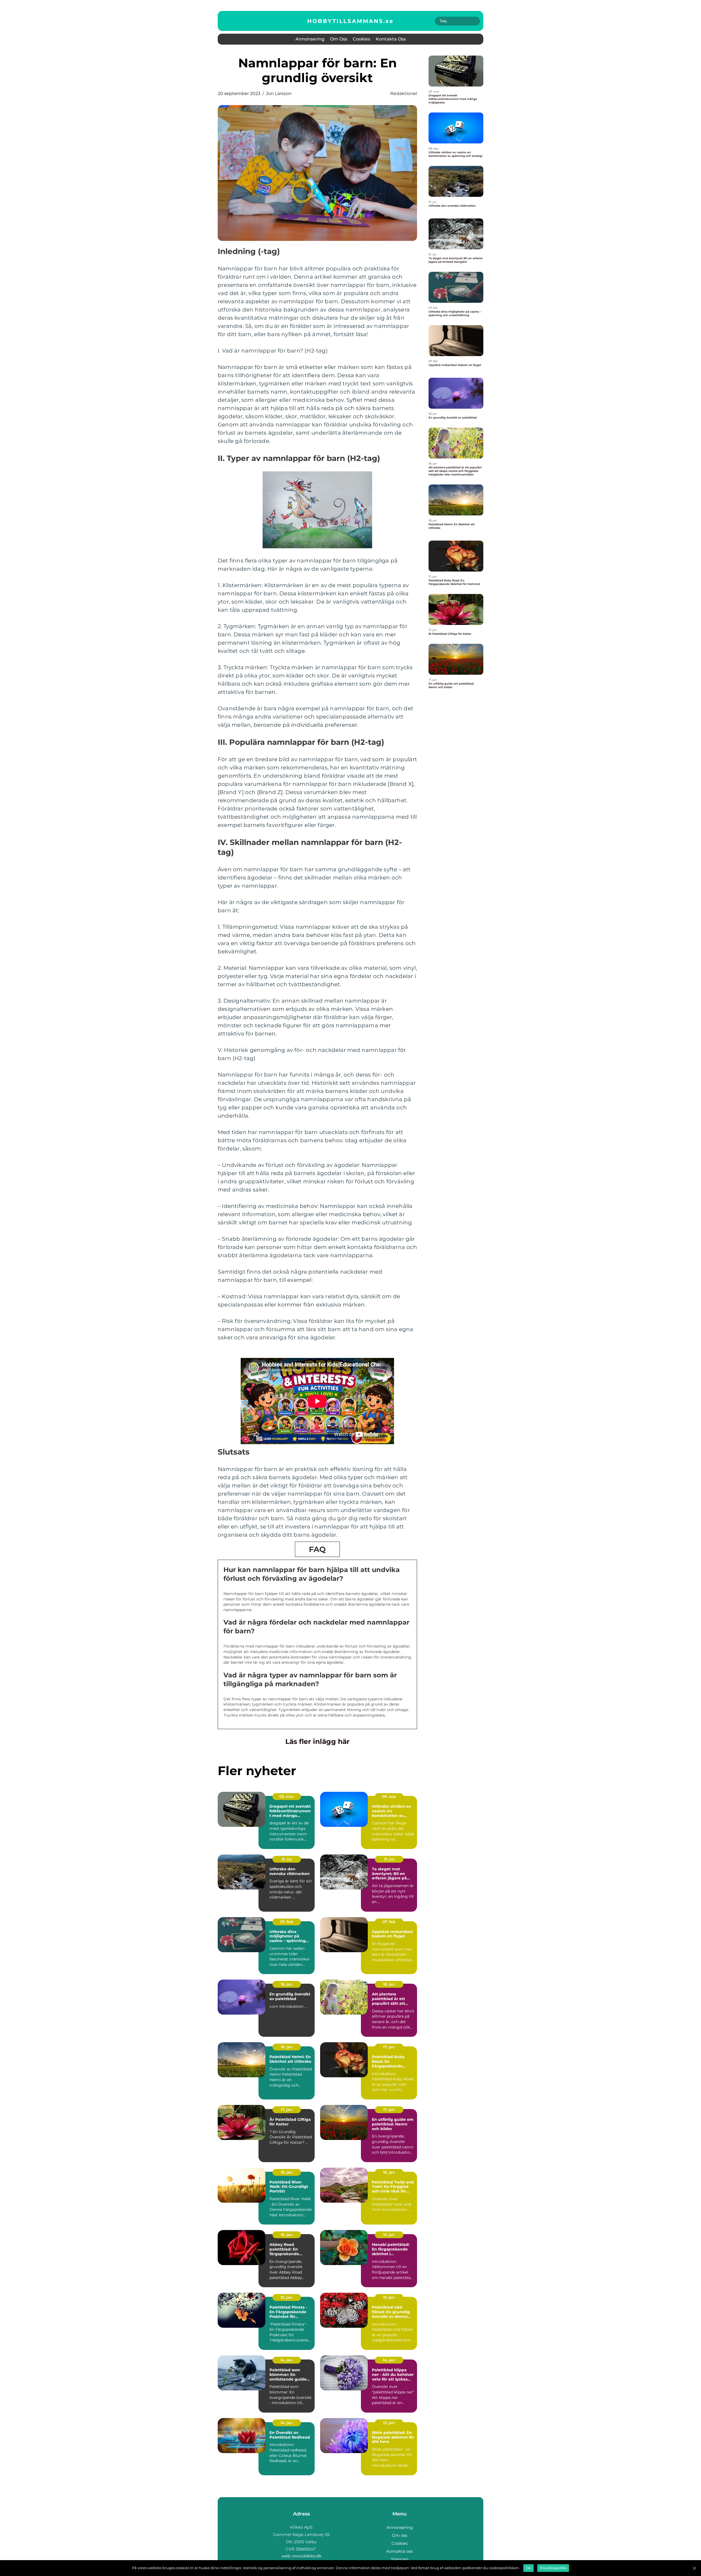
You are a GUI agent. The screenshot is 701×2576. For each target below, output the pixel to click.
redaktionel (404, 93)
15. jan (389, 2235)
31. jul (287, 1859)
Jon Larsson (279, 93)
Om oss (339, 39)
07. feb (287, 1922)
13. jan (389, 2423)
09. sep (389, 1796)
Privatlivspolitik (553, 2568)
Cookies (361, 39)
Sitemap (400, 2559)
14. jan (287, 2360)
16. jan (287, 2172)
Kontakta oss (391, 39)
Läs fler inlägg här (318, 1741)
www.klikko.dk (307, 2556)
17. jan (389, 2047)
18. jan (287, 1984)
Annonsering (310, 39)
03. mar (287, 1796)
